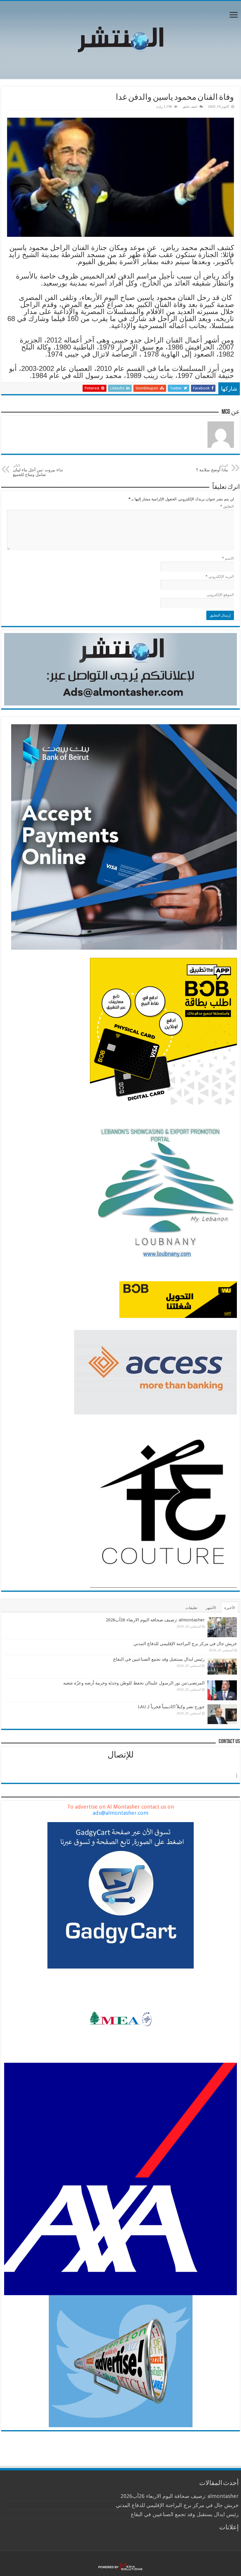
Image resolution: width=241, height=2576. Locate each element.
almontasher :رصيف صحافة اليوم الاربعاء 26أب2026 (155, 1620)
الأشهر (211, 1608)
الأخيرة (230, 1608)
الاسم (228, 558)
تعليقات (191, 1608)
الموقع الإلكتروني (220, 595)
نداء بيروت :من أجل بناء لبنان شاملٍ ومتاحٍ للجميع (38, 470)
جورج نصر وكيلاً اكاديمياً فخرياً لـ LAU (171, 1707)
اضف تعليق (190, 107)
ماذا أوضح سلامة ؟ (212, 468)
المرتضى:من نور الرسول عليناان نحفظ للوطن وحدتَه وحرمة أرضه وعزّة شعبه (134, 1683)
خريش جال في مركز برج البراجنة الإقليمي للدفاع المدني (185, 1644)
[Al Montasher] (120, 39)
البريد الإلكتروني (220, 577)
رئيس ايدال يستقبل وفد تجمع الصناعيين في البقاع (159, 1659)
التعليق (227, 506)
